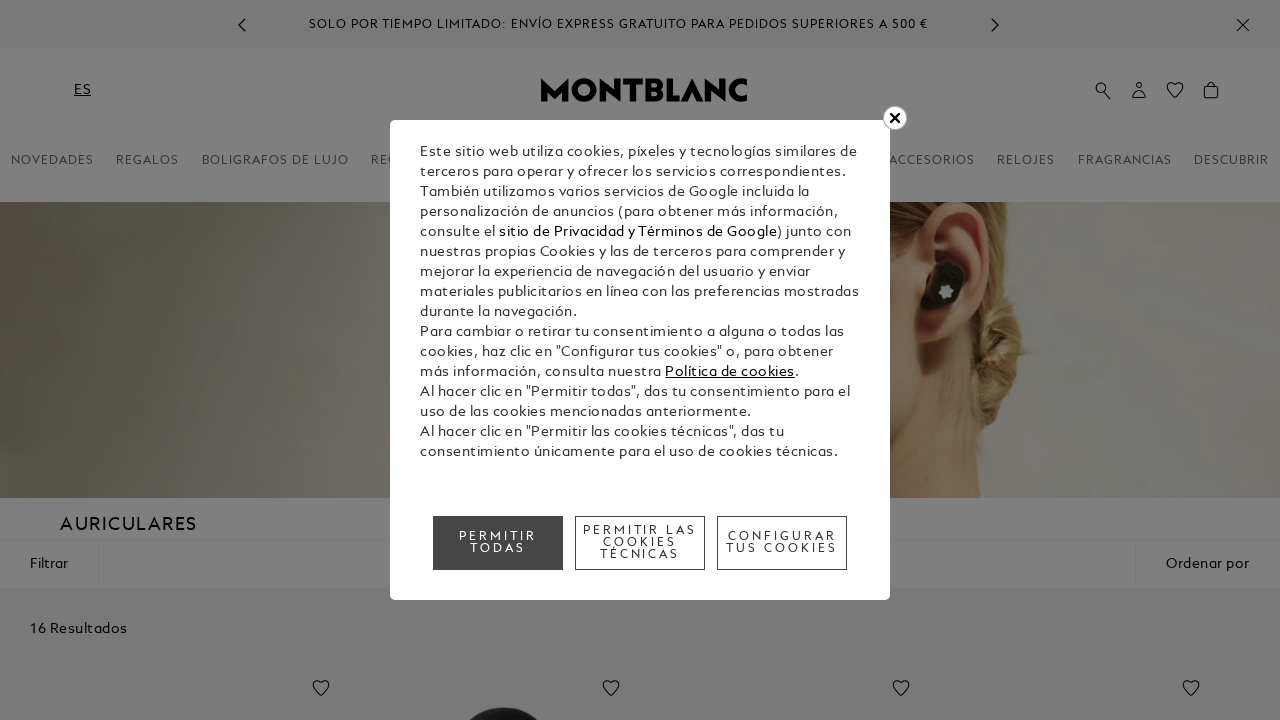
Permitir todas (498, 543)
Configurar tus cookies (782, 543)
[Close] (895, 118)
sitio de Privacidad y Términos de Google (638, 232)
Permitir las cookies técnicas (640, 543)
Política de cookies (730, 372)
